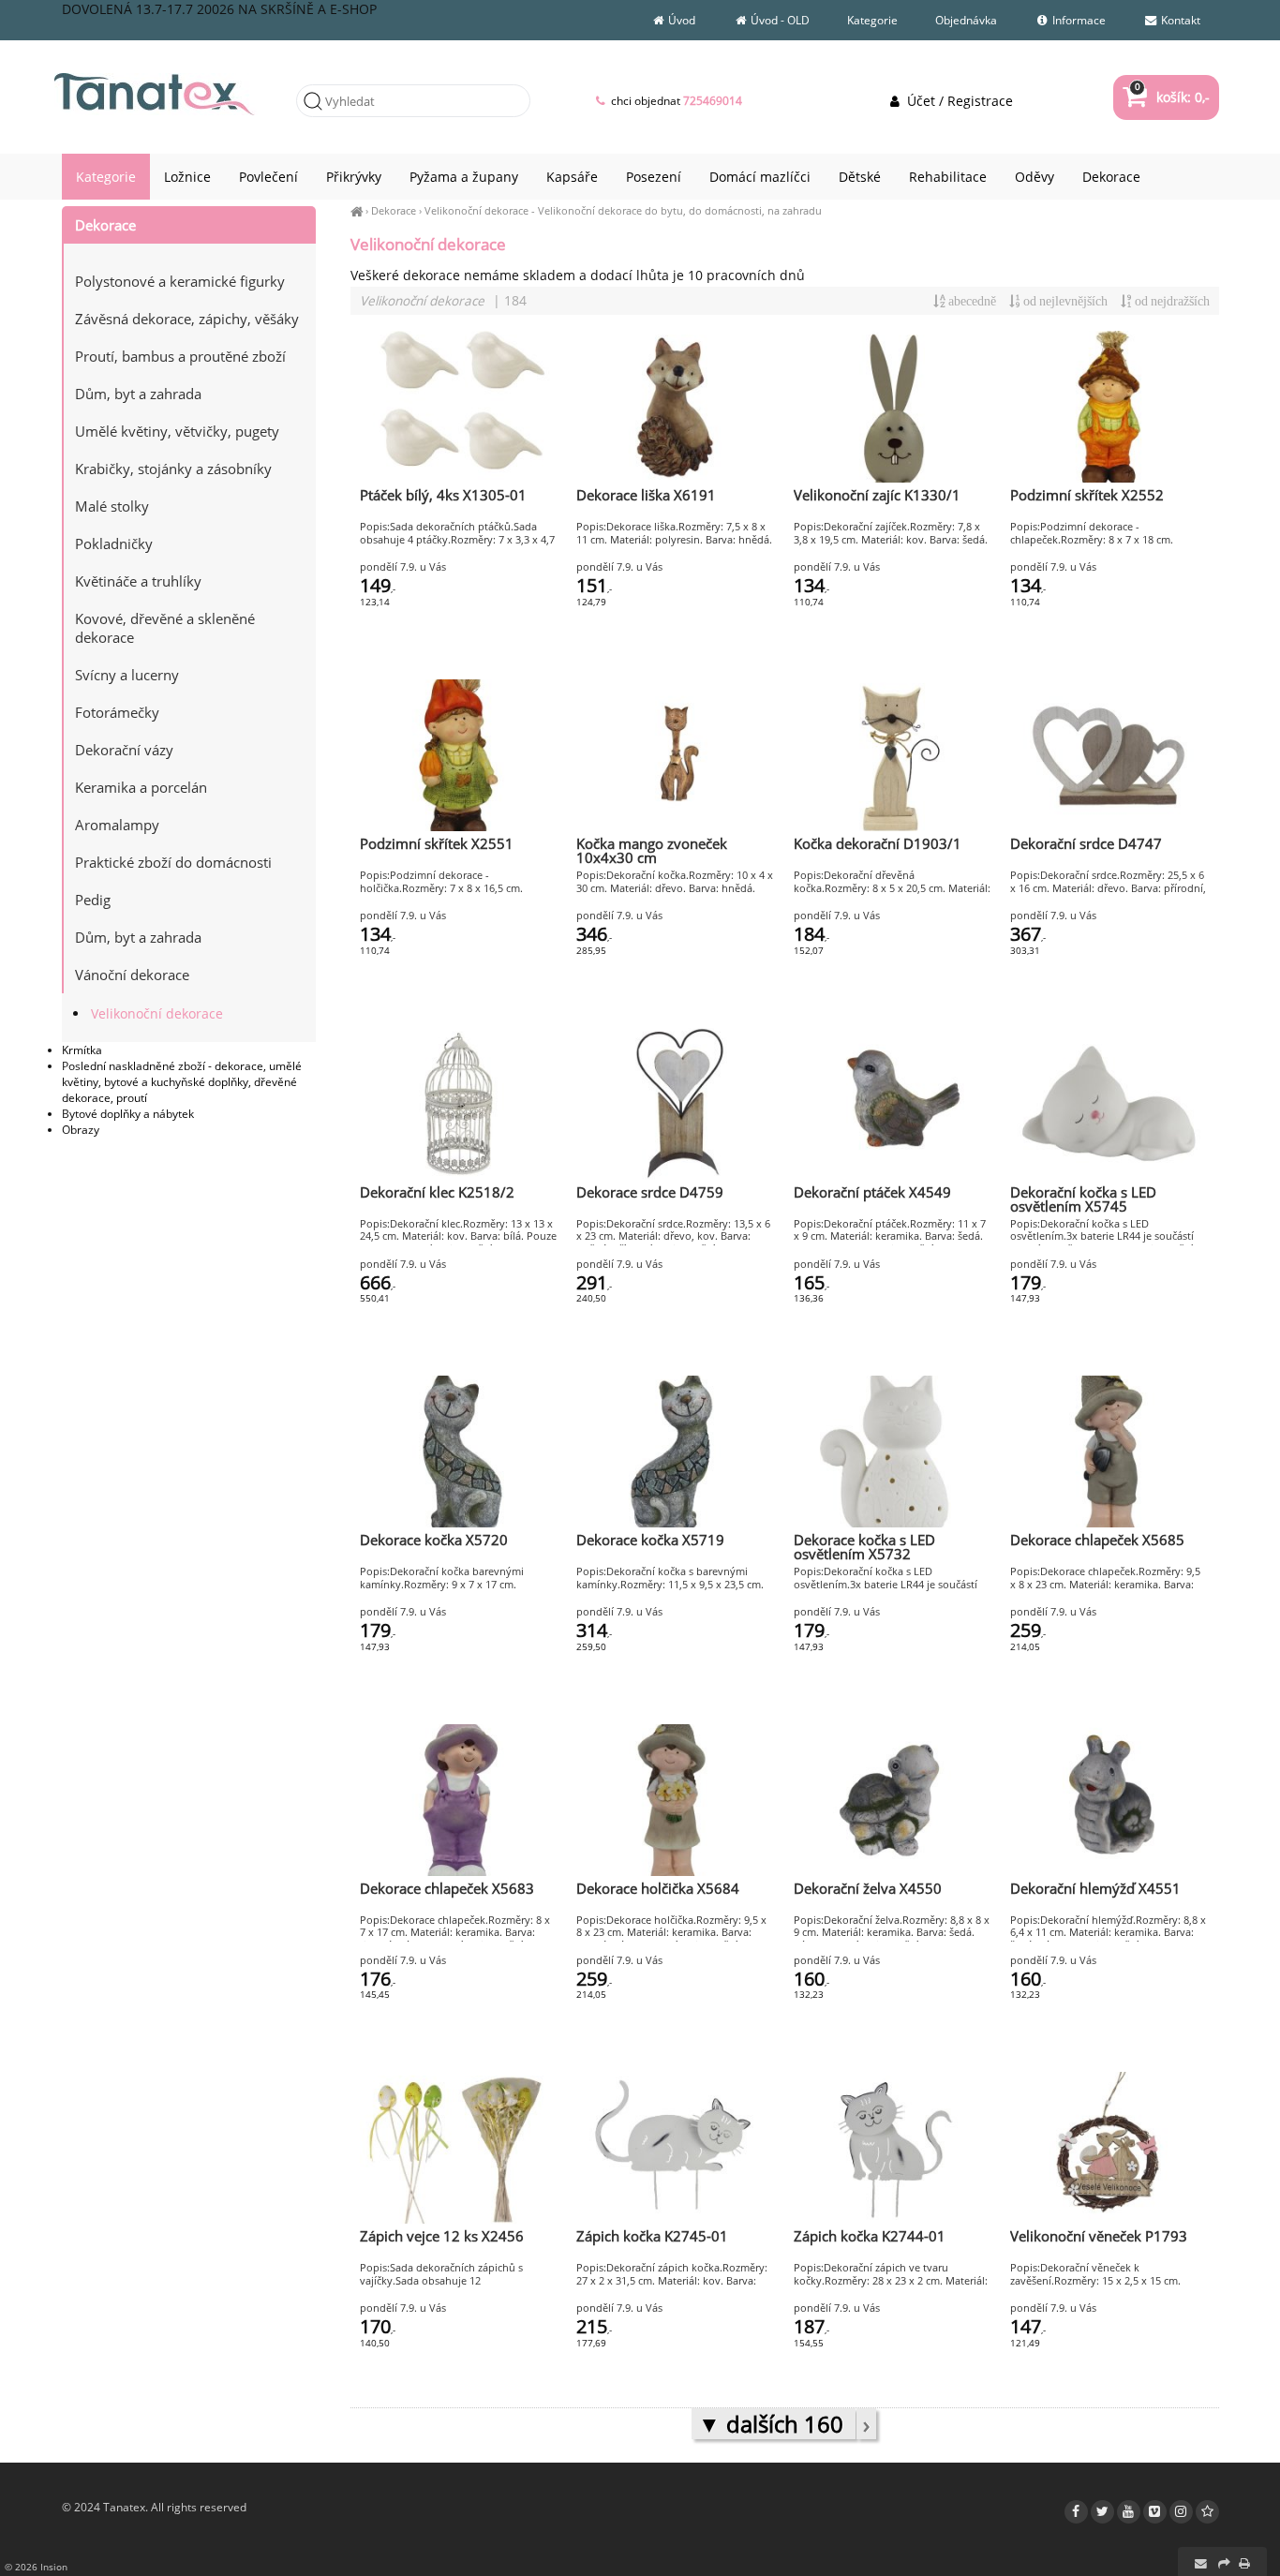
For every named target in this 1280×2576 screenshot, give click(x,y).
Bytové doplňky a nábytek (128, 1114)
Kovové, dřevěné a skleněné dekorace (165, 628)
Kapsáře (572, 177)
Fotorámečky (117, 712)
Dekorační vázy (124, 750)
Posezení (654, 177)
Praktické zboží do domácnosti (173, 862)
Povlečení (268, 177)
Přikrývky (354, 177)
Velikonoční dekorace (476, 210)
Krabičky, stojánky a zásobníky (173, 469)
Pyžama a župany (464, 177)
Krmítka (82, 1050)
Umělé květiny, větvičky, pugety (177, 431)
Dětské (860, 177)
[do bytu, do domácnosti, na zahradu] (189, 253)
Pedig (93, 900)
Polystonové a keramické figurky (180, 281)
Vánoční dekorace (132, 975)
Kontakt (1179, 20)
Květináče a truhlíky (138, 581)
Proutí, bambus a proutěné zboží (180, 356)
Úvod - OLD (779, 20)
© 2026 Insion (36, 2567)
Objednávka (966, 20)
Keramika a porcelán (141, 787)
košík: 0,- (1172, 97)
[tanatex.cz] (357, 210)
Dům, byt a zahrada (138, 394)
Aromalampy (117, 825)
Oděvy (1034, 177)
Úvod (680, 20)
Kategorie (872, 20)
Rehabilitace (948, 177)
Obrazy (81, 1130)
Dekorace (394, 210)
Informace (1078, 20)
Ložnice (187, 177)
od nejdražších (1171, 301)
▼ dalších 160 (774, 2424)
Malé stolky (112, 506)
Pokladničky (114, 543)
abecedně (971, 301)
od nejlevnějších (1064, 301)
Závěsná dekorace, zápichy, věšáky (187, 319)
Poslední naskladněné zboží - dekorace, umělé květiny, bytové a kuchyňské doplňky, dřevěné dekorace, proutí (182, 1082)
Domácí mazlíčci (760, 177)
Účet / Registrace (958, 101)
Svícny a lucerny (127, 675)
